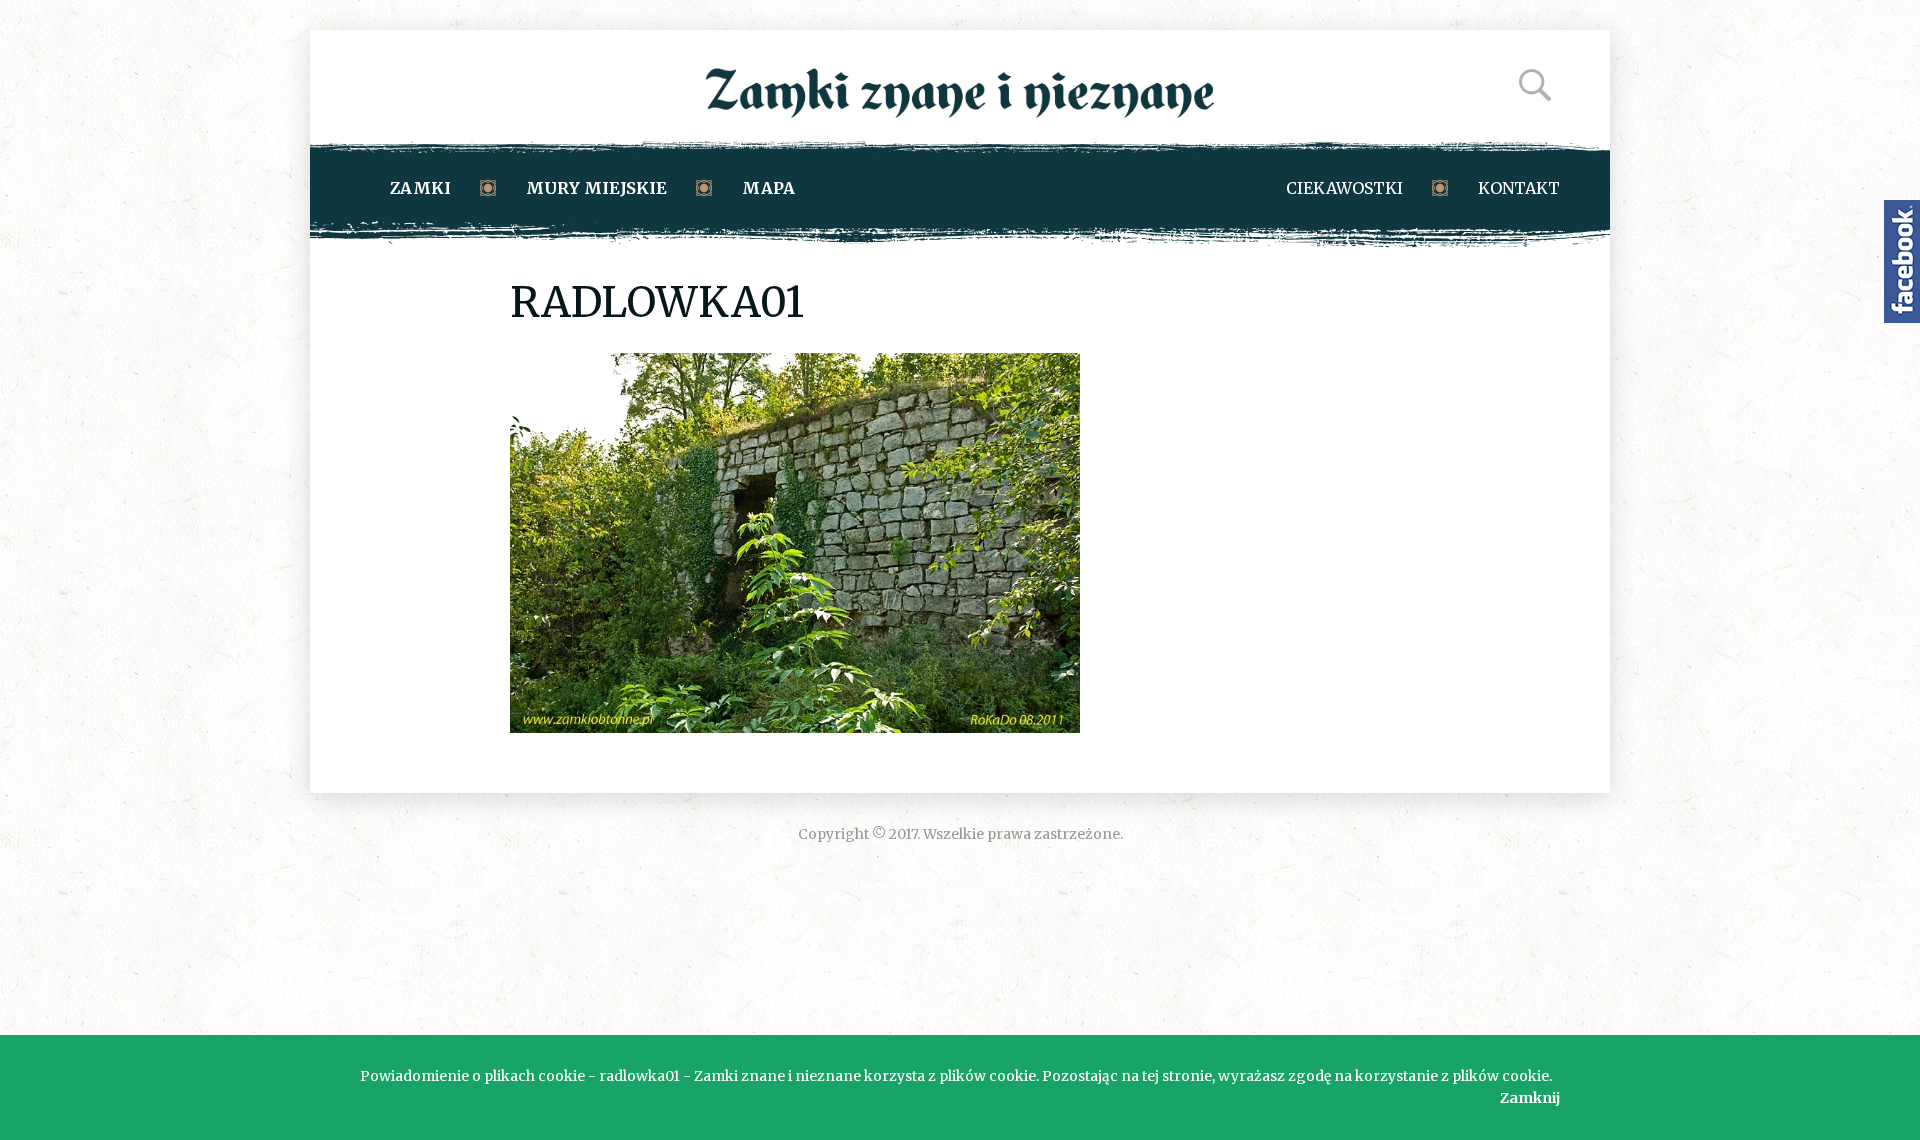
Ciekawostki (1344, 188)
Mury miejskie (596, 188)
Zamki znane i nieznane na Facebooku (1902, 261)
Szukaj (1535, 85)
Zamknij (1530, 1098)
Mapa (768, 188)
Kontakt (1519, 188)
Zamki (420, 188)
